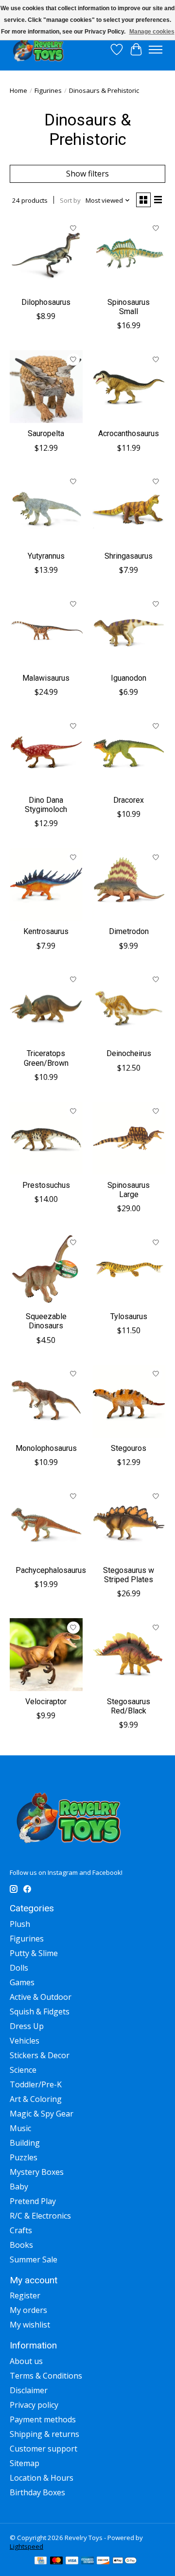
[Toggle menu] (156, 50)
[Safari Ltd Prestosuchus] (46, 1138)
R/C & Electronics (40, 2216)
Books (21, 2245)
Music (20, 2128)
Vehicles (25, 2041)
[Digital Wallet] (125, 2561)
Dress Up (27, 2026)
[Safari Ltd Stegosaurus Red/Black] (129, 1655)
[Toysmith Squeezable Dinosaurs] (46, 1270)
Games (22, 1982)
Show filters (87, 174)
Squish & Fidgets (40, 2011)
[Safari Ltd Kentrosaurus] (46, 884)
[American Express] (87, 2561)
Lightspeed (26, 2546)
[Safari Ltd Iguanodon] (129, 631)
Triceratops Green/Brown (46, 1058)
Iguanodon (129, 678)
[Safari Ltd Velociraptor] (46, 1655)
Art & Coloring (36, 2099)
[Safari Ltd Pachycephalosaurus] (46, 1523)
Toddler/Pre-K (36, 2084)
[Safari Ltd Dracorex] (129, 753)
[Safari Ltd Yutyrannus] (46, 509)
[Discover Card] (103, 2561)
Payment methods (43, 2419)
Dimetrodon (129, 931)
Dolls (19, 1968)
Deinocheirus (129, 1053)
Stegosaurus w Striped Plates (129, 1575)
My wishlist (30, 2325)
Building (25, 2143)
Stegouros (129, 1448)
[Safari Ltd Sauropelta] (46, 387)
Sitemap (25, 2463)
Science (23, 2070)
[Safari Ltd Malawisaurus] (46, 631)
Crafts (21, 2230)
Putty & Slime (34, 1953)
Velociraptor (46, 1702)
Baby (19, 2187)
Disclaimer (29, 2390)
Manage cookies (152, 32)
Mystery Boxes (37, 2172)
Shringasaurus (129, 556)
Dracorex (129, 800)
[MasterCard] (56, 2561)
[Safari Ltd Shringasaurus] (129, 509)
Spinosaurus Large (129, 1190)
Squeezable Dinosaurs (46, 1321)
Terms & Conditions (46, 2376)
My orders (28, 2310)
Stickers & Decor (40, 2055)
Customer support (44, 2449)
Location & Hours (42, 2478)
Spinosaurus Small (129, 307)
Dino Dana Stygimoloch (46, 805)
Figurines (48, 90)
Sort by (70, 200)
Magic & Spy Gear (42, 2114)
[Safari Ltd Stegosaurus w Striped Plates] (129, 1523)
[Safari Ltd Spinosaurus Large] (129, 1138)
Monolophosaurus (46, 1448)
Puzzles (24, 2157)
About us (26, 2361)
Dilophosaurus (46, 302)
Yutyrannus (46, 556)
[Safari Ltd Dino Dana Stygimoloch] (46, 753)
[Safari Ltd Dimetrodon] (129, 884)
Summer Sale (34, 2259)
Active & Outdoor (41, 1997)
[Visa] (72, 2561)
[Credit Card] (41, 2561)
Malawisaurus (46, 678)
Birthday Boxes (37, 2492)
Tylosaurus (129, 1316)
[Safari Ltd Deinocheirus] (129, 1007)
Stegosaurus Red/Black (129, 1706)
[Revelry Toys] (39, 49)
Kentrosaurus (46, 931)
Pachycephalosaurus (51, 1570)
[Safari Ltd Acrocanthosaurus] (129, 387)
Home (18, 90)
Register (25, 2295)
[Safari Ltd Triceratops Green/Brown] (46, 1007)
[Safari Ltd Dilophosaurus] (46, 255)
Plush (20, 1924)
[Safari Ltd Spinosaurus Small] (129, 255)
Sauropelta (46, 433)
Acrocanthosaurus (129, 433)
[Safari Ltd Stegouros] (129, 1401)
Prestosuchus (46, 1185)
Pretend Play (33, 2201)
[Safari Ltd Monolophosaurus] (46, 1401)
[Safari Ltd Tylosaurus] (129, 1270)
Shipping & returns (44, 2434)
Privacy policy (34, 2405)
